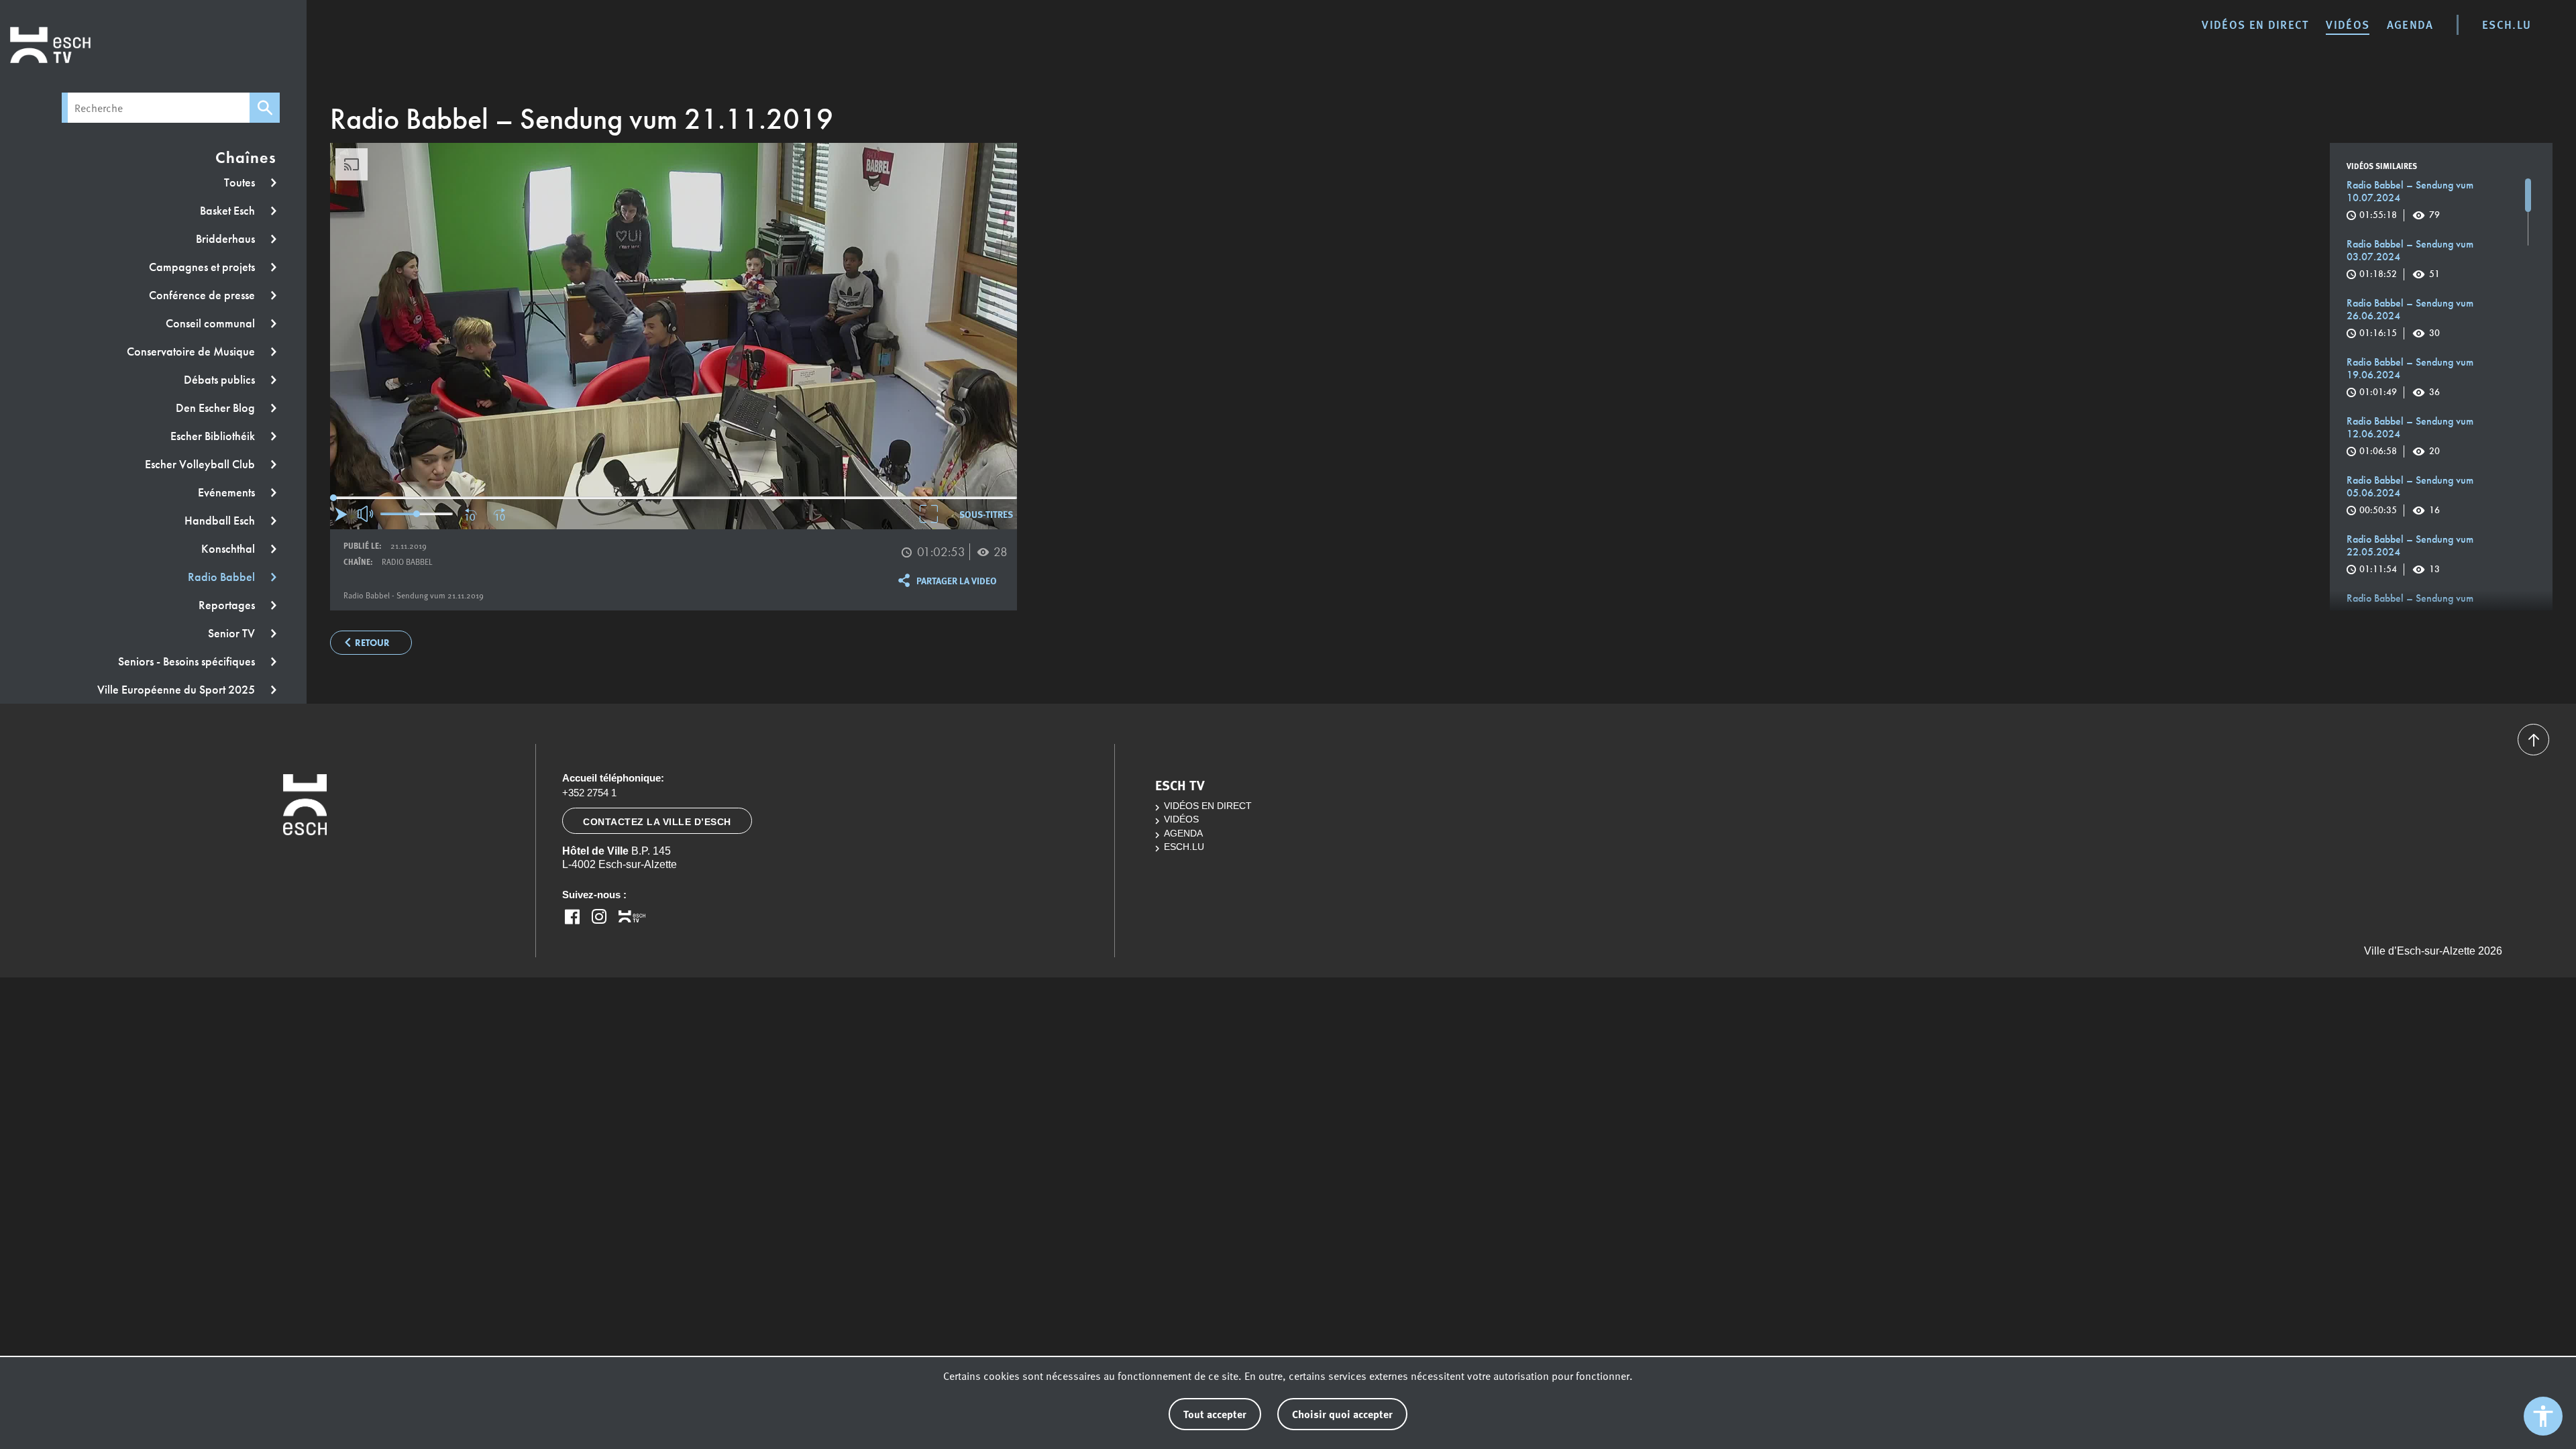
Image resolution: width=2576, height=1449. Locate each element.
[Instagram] (599, 916)
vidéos (2348, 24)
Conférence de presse (203, 295)
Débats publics (221, 380)
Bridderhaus (227, 239)
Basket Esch (229, 211)
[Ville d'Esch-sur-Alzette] (305, 859)
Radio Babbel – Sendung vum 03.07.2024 (2410, 259)
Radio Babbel (223, 577)
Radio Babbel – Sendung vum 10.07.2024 (2410, 200)
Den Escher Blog (217, 408)
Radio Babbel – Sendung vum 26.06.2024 (2410, 318)
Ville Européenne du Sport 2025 (177, 690)
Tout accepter (1215, 1414)
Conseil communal (212, 323)
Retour (372, 643)
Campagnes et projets (203, 267)
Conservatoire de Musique (192, 352)
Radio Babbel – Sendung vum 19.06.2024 (2410, 377)
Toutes (241, 182)
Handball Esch (221, 521)
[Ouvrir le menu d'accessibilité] (2543, 1416)
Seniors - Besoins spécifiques (188, 661)
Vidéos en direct (2255, 24)
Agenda (2410, 24)
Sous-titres (986, 514)
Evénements (228, 492)
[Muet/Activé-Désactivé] (366, 514)
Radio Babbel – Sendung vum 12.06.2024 (2410, 436)
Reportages (228, 605)
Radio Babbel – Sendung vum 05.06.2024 (2410, 495)
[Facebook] (572, 916)
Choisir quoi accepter (1342, 1414)
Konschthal (229, 549)
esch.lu (2507, 24)
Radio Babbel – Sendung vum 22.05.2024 (2410, 554)
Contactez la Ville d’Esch (657, 822)
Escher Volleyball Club (201, 464)
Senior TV (233, 633)
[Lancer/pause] (341, 514)
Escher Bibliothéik (214, 436)
